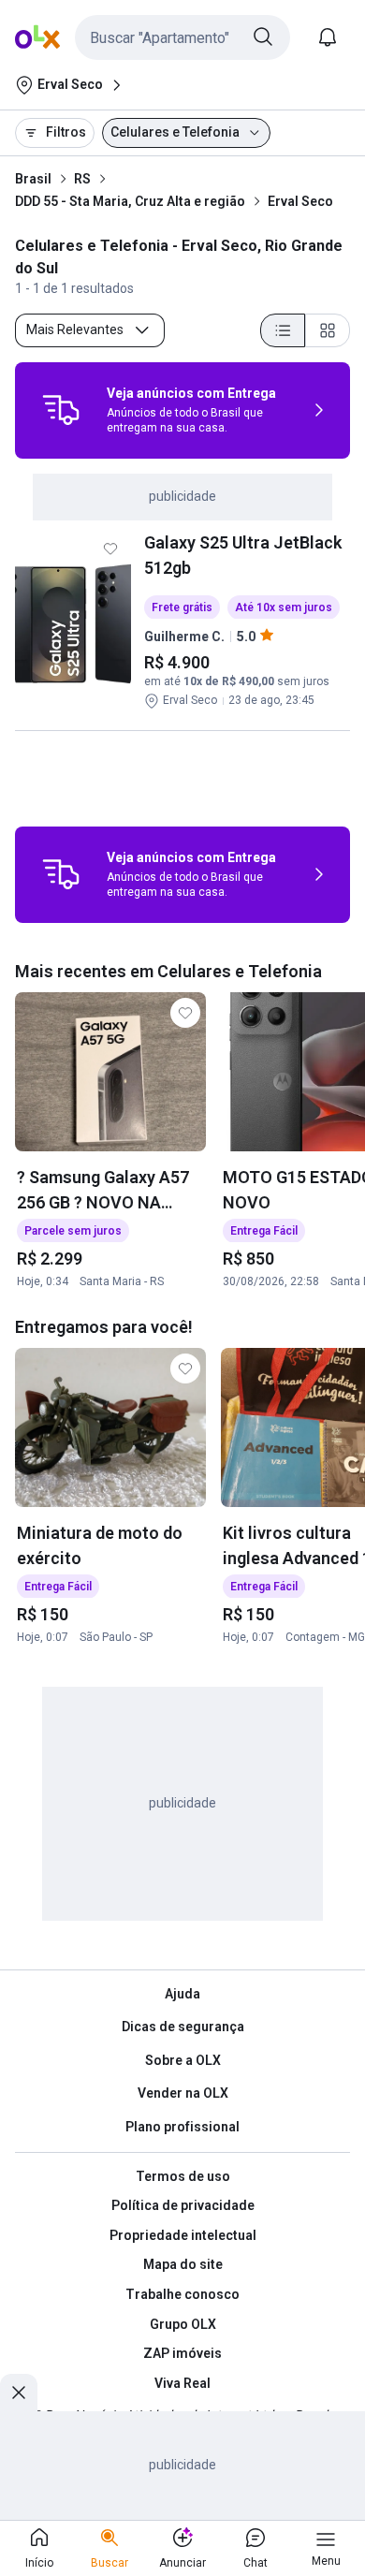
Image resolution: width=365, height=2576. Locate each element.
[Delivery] (61, 410)
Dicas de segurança (183, 2027)
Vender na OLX (183, 2093)
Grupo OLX (183, 2324)
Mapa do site (183, 2264)
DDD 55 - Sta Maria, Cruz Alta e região (130, 201)
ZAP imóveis (182, 2353)
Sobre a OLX (183, 2060)
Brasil (33, 179)
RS (82, 179)
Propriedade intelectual (183, 2235)
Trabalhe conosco (182, 2294)
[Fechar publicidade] (19, 2393)
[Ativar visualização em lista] (283, 330)
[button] (182, 37)
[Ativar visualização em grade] (328, 330)
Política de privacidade (183, 2205)
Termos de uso (183, 2176)
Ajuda (182, 1994)
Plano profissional (182, 2127)
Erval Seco (300, 201)
